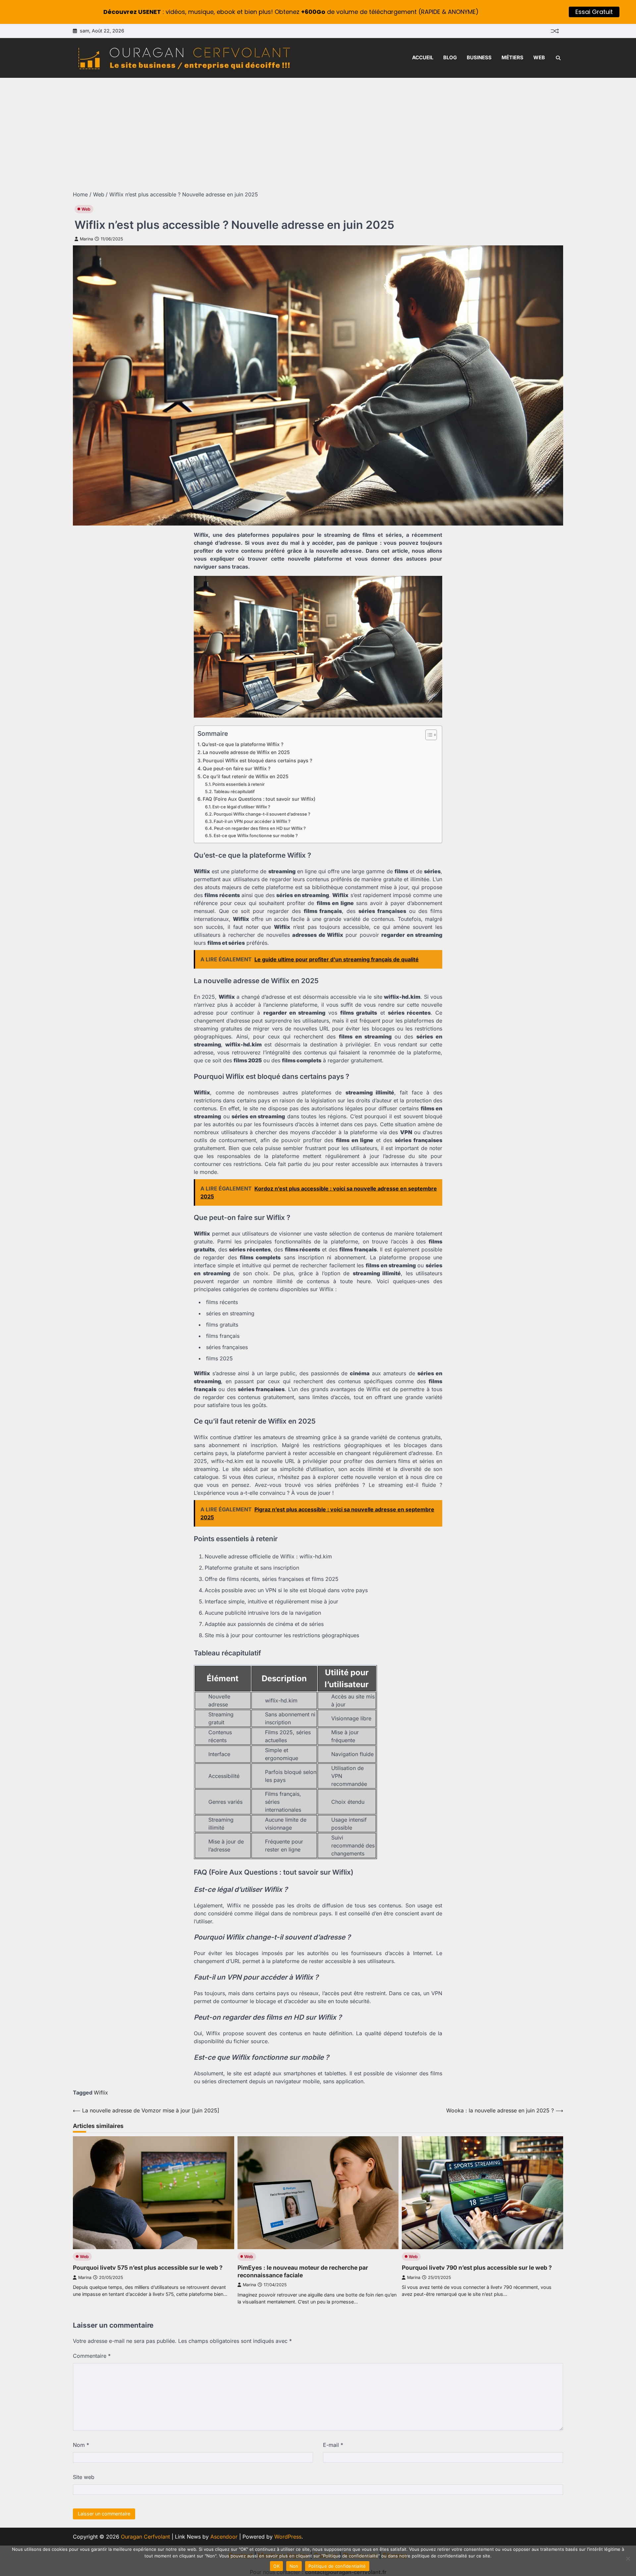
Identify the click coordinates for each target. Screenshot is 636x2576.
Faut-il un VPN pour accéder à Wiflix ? (252, 821)
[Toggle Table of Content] (428, 735)
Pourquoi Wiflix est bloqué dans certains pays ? (258, 760)
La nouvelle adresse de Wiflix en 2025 (246, 752)
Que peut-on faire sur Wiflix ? (237, 768)
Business (479, 57)
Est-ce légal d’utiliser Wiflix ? (241, 807)
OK (276, 2566)
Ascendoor (224, 2537)
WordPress (288, 2537)
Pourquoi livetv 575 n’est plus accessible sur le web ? (148, 2268)
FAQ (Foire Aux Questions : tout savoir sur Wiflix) (259, 799)
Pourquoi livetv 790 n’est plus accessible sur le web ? (477, 2268)
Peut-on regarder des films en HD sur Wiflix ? (260, 828)
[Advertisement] (318, 127)
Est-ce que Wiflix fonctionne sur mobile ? (256, 835)
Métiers (512, 57)
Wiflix (101, 2093)
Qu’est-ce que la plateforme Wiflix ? (243, 744)
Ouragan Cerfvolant (145, 2537)
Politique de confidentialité (337, 2566)
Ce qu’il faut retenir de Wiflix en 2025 (246, 776)
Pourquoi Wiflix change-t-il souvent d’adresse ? (262, 814)
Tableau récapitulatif (234, 791)
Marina (86, 239)
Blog (450, 57)
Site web (84, 2477)
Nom (81, 2445)
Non (294, 2566)
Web (539, 57)
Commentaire (92, 2356)
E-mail (333, 2445)
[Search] (558, 58)
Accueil (423, 57)
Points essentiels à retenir (238, 784)
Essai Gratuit (594, 12)
